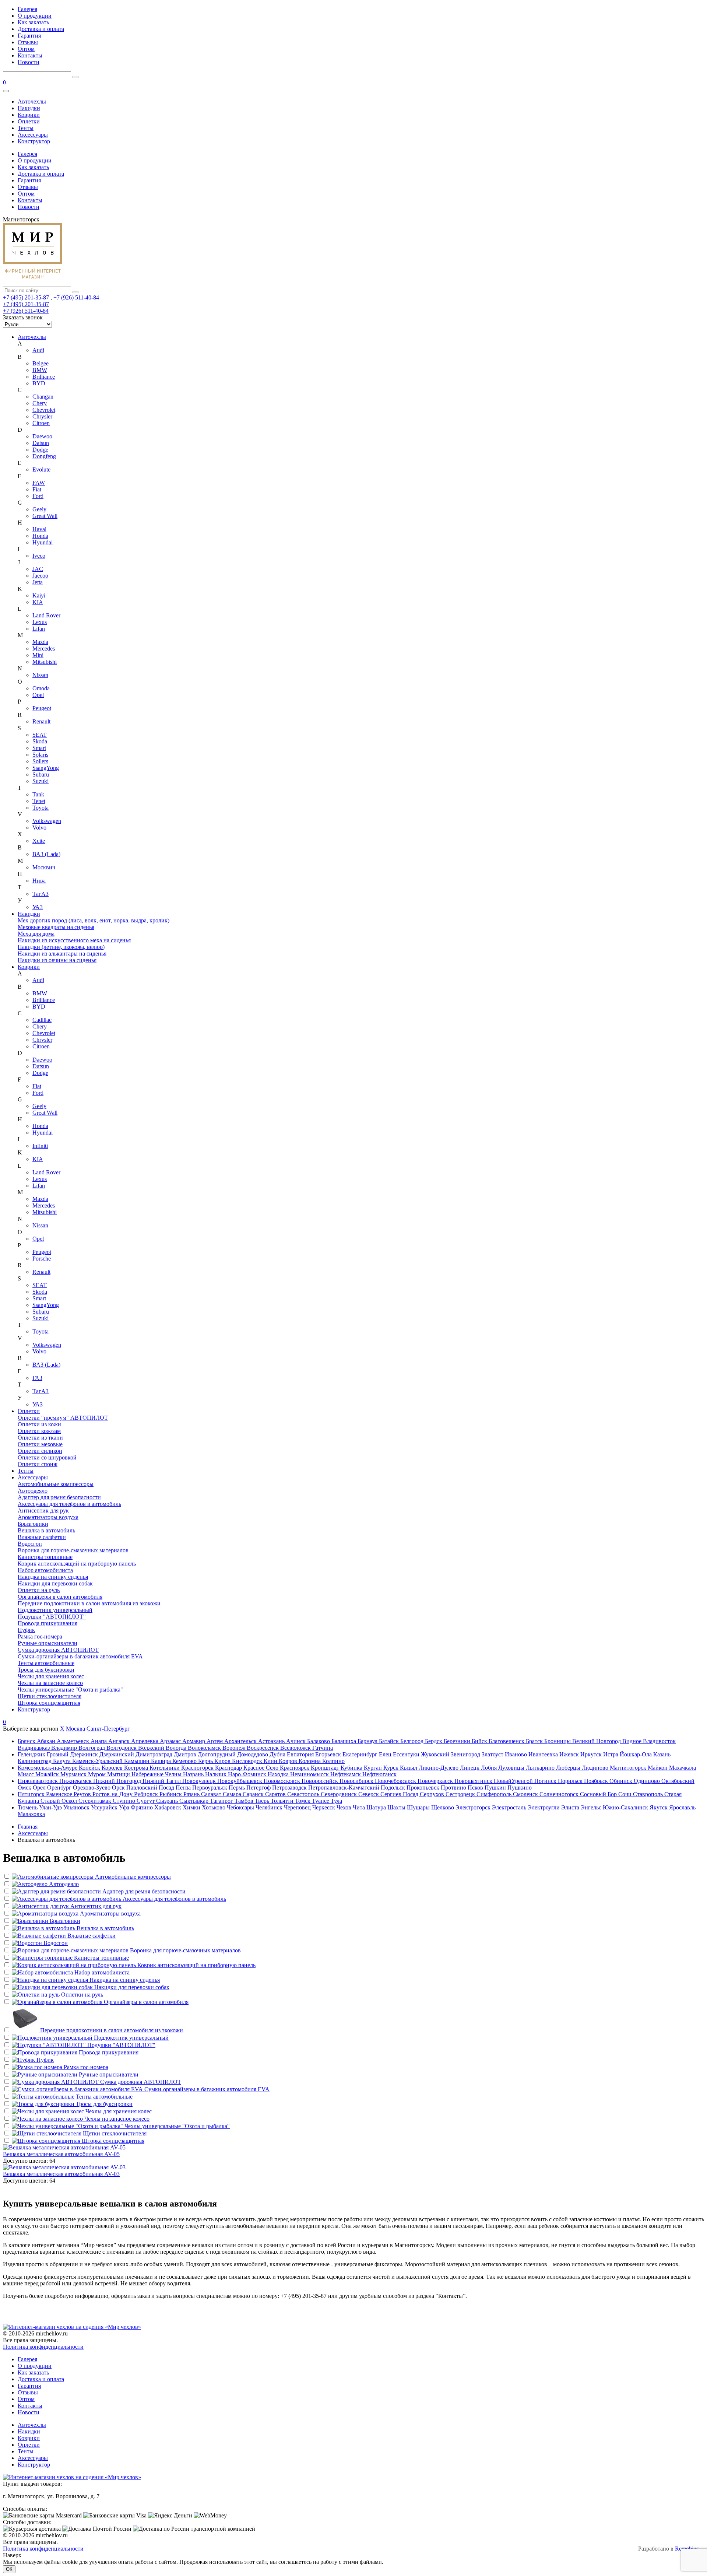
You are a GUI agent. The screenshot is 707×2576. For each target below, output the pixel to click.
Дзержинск (85, 1754)
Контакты (30, 55)
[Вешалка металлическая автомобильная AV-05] (353, 2148)
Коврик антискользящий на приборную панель (77, 1564)
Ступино (125, 1801)
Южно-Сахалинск (626, 1807)
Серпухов (433, 1794)
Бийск (480, 1741)
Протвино (454, 1788)
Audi (38, 350)
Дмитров (186, 1754)
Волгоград (92, 1748)
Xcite (39, 841)
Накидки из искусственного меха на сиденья (74, 940)
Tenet (39, 801)
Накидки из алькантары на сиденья (62, 954)
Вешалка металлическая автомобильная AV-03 (61, 2174)
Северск (369, 1794)
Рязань (192, 1794)
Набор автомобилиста (45, 1570)
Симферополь (495, 1794)
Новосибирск (357, 1781)
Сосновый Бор (599, 1794)
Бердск (434, 1741)
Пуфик (26, 1630)
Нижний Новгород (118, 1781)
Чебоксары (241, 1807)
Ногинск (546, 1781)
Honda (40, 536)
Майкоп (658, 1768)
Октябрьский (678, 1781)
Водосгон (30, 1544)
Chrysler (42, 416)
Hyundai (43, 542)
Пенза (184, 1788)
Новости (29, 62)
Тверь (263, 1801)
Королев (113, 1768)
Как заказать (33, 22)
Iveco (39, 556)
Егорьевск (329, 1754)
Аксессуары (33, 135)
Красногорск (198, 1768)
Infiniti (40, 1146)
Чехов (345, 1807)
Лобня (490, 1768)
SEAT (40, 735)
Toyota (41, 808)
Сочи (626, 1794)
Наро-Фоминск (248, 1774)
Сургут (146, 1801)
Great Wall (45, 516)
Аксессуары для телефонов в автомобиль (69, 1504)
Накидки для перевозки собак (55, 1583)
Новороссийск (321, 1781)
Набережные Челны (157, 1774)
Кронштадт (326, 1768)
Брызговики (33, 1524)
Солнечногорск (560, 1794)
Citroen (41, 423)
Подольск (394, 1788)
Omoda (41, 688)
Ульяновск (77, 1807)
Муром (98, 1774)
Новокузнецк (200, 1781)
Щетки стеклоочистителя (50, 1696)
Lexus (40, 622)
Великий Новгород (597, 1741)
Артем (215, 1741)
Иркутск (592, 1754)
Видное (633, 1741)
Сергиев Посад (400, 1794)
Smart (39, 748)
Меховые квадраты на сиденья (56, 927)
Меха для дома (36, 934)
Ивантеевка (544, 1754)
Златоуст (493, 1754)
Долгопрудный (217, 1754)
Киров (223, 1761)
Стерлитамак (96, 1801)
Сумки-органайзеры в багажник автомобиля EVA (80, 1656)
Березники (458, 1741)
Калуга (63, 1761)
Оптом (26, 49)
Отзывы (28, 42)
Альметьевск (74, 1741)
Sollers (40, 761)
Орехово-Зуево (92, 1788)
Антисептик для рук (43, 1510)
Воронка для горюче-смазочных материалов (73, 1550)
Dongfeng (44, 456)
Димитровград (155, 1754)
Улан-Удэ (51, 1807)
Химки (192, 1807)
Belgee (41, 363)
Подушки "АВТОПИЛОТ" (52, 1617)
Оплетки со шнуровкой (47, 1457)
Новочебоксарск (396, 1781)
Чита (360, 1807)
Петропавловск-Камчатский (344, 1788)
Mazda (40, 642)
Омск (25, 1788)
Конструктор (34, 141)
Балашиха (344, 1741)
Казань (662, 1754)
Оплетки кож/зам (39, 1431)
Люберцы (569, 1768)
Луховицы (512, 1768)
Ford (38, 496)
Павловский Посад (151, 1788)
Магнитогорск (629, 1768)
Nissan (40, 675)
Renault (41, 721)
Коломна (310, 1761)
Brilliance (44, 377)
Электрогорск (474, 1807)
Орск (119, 1788)
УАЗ (38, 907)
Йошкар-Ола (636, 1754)
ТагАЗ (41, 894)
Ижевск (570, 1754)
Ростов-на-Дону (113, 1794)
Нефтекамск (346, 1774)
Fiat (37, 489)
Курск (392, 1768)
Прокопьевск (424, 1788)
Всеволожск (296, 1748)
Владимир (65, 1748)
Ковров (289, 1761)
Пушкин (496, 1788)
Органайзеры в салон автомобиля (60, 1597)
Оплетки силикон (40, 1451)
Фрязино (143, 1807)
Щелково (443, 1807)
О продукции (35, 16)
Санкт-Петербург (108, 1729)
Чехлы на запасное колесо (50, 1683)
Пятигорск (32, 1794)
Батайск (390, 1741)
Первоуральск (210, 1788)
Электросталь (510, 1807)
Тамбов (245, 1801)
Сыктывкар (195, 1801)
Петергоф (259, 1788)
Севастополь (304, 1794)
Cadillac (42, 1020)
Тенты (26, 128)
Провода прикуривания (48, 1623)
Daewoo (42, 436)
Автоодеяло (33, 1491)
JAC (38, 569)
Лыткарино (541, 1768)
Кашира (162, 1761)
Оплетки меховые (40, 1444)
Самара (233, 1794)
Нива (39, 881)
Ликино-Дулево (439, 1768)
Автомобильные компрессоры (56, 1484)
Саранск (254, 1794)
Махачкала (683, 1768)
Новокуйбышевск (240, 1781)
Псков (476, 1788)
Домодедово (253, 1754)
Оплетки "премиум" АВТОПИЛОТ (63, 1418)
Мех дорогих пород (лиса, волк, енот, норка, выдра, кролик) (94, 920)
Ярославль (682, 1807)
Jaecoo (40, 576)
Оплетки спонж (38, 1464)
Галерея (27, 9)
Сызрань (168, 1801)
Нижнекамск (76, 1781)
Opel (38, 695)
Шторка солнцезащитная (49, 1703)
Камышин (138, 1761)
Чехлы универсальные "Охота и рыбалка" (70, 1690)
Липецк (470, 1768)
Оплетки (29, 121)
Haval (39, 529)
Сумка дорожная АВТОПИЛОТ (58, 1650)
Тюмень (28, 1807)
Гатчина (323, 1748)
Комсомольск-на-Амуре (48, 1768)
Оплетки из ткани (40, 1438)
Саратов (276, 1794)
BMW (40, 370)
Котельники (165, 1768)
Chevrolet (44, 410)
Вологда (177, 1748)
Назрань (194, 1774)
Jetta (38, 582)
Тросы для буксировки (46, 1670)
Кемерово (185, 1761)
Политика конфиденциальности (43, 2347)
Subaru (41, 774)
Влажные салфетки (42, 1537)
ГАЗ (37, 1378)
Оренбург (60, 1788)
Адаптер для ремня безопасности (59, 1497)
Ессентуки (407, 1754)
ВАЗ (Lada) (46, 854)
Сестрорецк (461, 1794)
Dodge (40, 450)
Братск (535, 1741)
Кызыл (409, 1768)
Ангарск (120, 1741)
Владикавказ (34, 1748)
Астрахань (272, 1741)
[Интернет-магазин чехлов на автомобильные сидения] (353, 280)
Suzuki (41, 781)
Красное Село (262, 1768)
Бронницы (558, 1741)
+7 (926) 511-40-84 (76, 297)
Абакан (47, 1741)
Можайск (48, 1774)
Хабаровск (168, 1807)
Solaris (40, 755)
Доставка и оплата (41, 29)
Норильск (571, 1781)
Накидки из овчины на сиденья (57, 960)
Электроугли (544, 1807)
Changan (43, 397)
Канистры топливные (45, 1557)
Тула (336, 1801)
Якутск (659, 1807)
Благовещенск (507, 1741)
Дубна (278, 1754)
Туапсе (321, 1801)
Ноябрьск (597, 1781)
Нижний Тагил (162, 1781)
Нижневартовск (38, 1781)
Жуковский (436, 1754)
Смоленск (526, 1794)
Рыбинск (171, 1794)
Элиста (571, 1807)
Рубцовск (147, 1794)
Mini (38, 655)
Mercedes (44, 649)
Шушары (419, 1807)
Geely (39, 509)
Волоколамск (205, 1748)
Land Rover (46, 615)
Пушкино (520, 1788)
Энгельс (592, 1807)
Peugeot (42, 708)
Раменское (60, 1794)
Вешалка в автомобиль (46, 1530)
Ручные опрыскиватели (48, 1643)
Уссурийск (105, 1807)
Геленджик (32, 1754)
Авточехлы (32, 101)
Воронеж (235, 1748)
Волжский (152, 1748)
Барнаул (368, 1741)
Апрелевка (145, 1741)
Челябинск (270, 1807)
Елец (386, 1754)
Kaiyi (39, 595)
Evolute (41, 469)
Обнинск (622, 1781)
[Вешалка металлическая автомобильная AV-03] (353, 2167)
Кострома (137, 1768)
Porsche (42, 1259)
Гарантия (29, 36)
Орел (40, 1788)
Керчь (206, 1761)
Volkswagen (47, 821)
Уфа (125, 1807)
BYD (39, 383)
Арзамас (171, 1741)
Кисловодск (248, 1761)
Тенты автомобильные (46, 1663)
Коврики (29, 115)
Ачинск (297, 1741)
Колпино (333, 1761)
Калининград (35, 1761)
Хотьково (214, 1807)
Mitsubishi (45, 662)
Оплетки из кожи (39, 1424)
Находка (279, 1774)
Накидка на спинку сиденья (53, 1577)
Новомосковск (283, 1781)
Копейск (90, 1768)
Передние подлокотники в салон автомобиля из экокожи (89, 1603)
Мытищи (119, 1774)
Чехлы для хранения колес (51, 1676)
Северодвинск (340, 1794)
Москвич (44, 867)
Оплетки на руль (39, 1590)
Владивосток (659, 1741)
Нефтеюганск (379, 1774)
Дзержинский (117, 1754)
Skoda (40, 741)
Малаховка (31, 1814)
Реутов (83, 1794)
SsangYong (46, 768)
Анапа (99, 1741)
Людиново (596, 1768)
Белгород (413, 1741)
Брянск (27, 1741)
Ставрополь (649, 1794)
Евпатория (301, 1754)
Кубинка (352, 1768)
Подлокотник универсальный (55, 1610)
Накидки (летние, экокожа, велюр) (61, 947)
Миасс (27, 1774)
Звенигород (466, 1754)
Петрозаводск (290, 1788)
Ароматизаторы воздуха (48, 1517)
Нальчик (217, 1774)
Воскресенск (263, 1748)
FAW (39, 483)
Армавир (194, 1741)
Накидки (29, 108)
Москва (75, 1729)
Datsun (41, 443)
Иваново (517, 1754)
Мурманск (74, 1774)
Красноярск (295, 1768)
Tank (38, 794)
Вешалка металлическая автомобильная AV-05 (61, 2154)
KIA (38, 602)
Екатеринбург (361, 1754)
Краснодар (229, 1768)
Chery (40, 403)
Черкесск (324, 1807)
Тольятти (283, 1801)
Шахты (397, 1807)
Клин (271, 1761)
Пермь (238, 1788)
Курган (374, 1768)
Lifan (39, 629)
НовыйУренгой (514, 1781)
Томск (303, 1801)
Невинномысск (310, 1774)
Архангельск (241, 1741)
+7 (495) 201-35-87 (26, 297)
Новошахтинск (474, 1781)
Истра (611, 1754)
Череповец (298, 1807)
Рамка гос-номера (40, 1636)
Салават (212, 1794)
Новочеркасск (436, 1781)
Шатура (377, 1807)
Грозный (58, 1754)
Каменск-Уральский (98, 1761)
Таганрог (222, 1801)
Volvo (39, 828)
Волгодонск (122, 1748)
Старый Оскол (59, 1801)
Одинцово (648, 1781)
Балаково (319, 1741)
